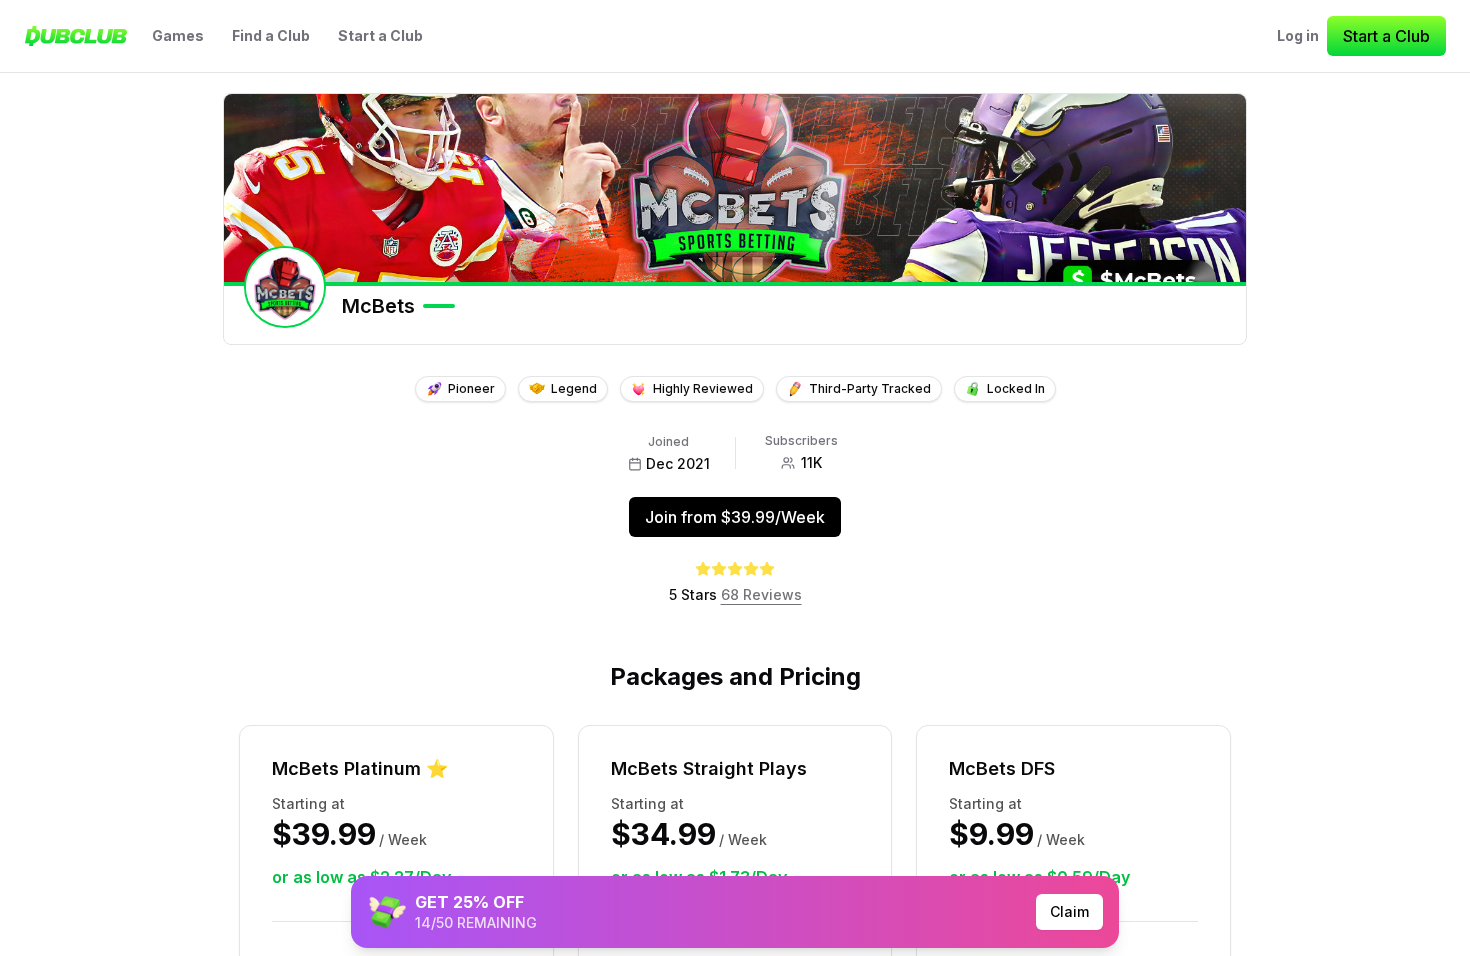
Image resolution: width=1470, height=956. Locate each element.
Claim (1069, 911)
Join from (735, 517)
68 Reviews (761, 594)
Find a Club (271, 35)
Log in (1298, 35)
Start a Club (380, 35)
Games (178, 35)
